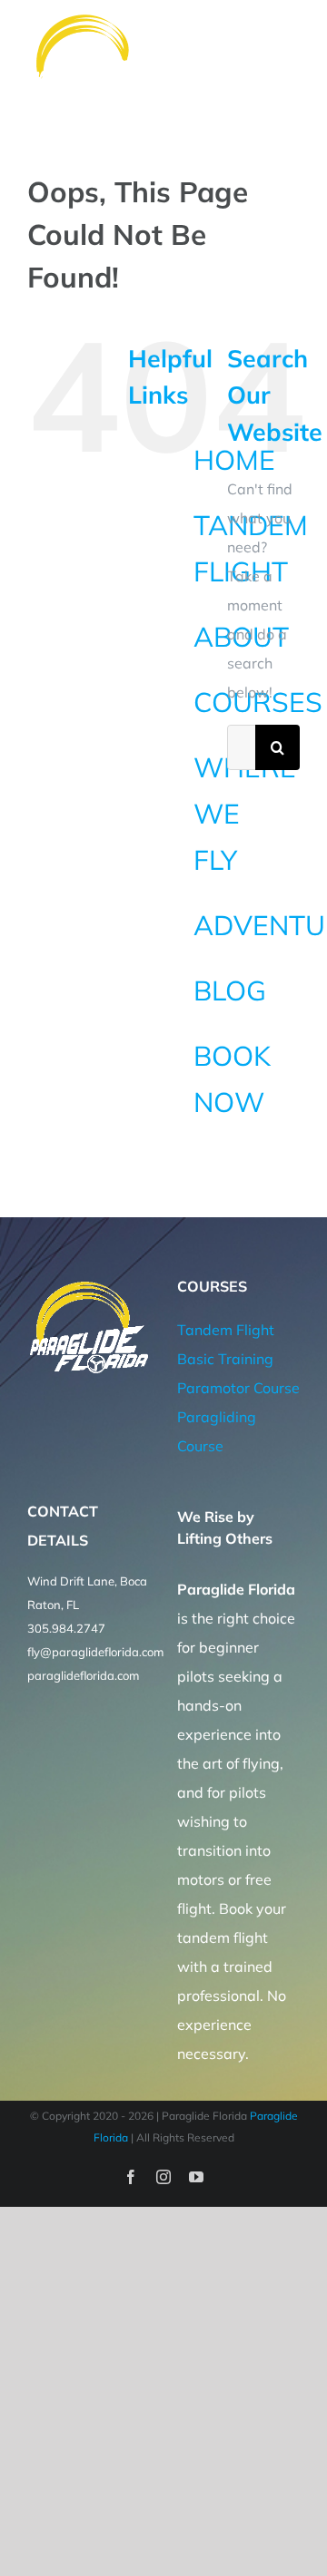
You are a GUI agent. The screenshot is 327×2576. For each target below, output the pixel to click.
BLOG (230, 990)
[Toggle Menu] (288, 60)
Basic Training (225, 1359)
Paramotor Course (238, 1388)
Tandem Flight (226, 1330)
